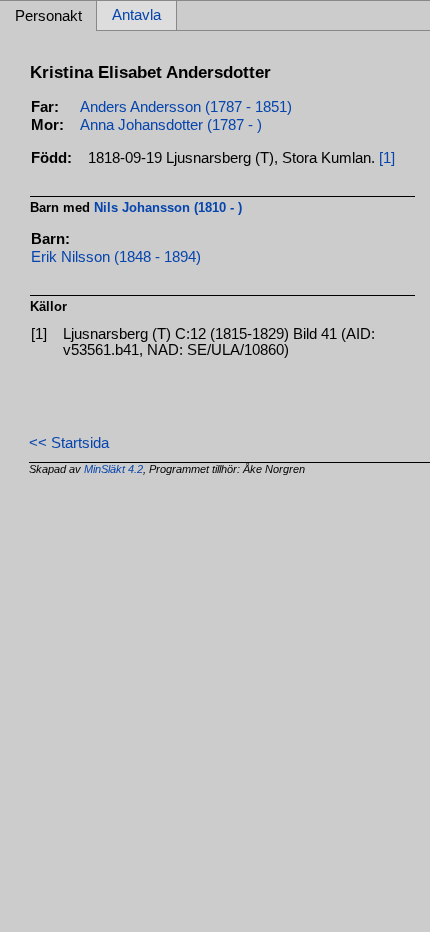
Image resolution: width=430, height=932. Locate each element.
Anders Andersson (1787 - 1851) (186, 107)
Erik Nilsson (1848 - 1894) (116, 257)
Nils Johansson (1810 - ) (168, 207)
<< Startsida (69, 443)
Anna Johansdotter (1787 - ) (171, 125)
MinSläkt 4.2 (113, 469)
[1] (387, 158)
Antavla (136, 16)
